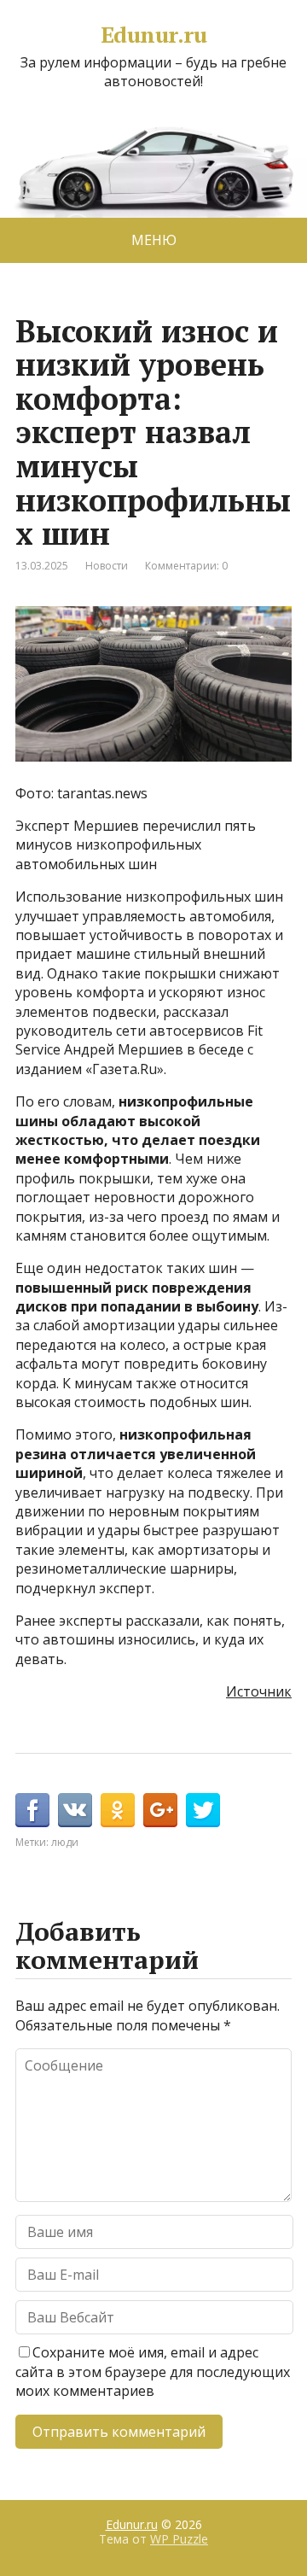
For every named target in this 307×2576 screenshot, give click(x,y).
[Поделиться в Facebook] (32, 1810)
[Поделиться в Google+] (160, 1810)
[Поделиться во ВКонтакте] (75, 1810)
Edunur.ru (153, 35)
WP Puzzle (179, 2539)
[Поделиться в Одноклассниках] (118, 1810)
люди (65, 1842)
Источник (259, 1691)
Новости (107, 566)
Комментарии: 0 (186, 566)
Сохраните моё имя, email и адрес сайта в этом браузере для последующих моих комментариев (153, 2372)
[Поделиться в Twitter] (203, 1810)
